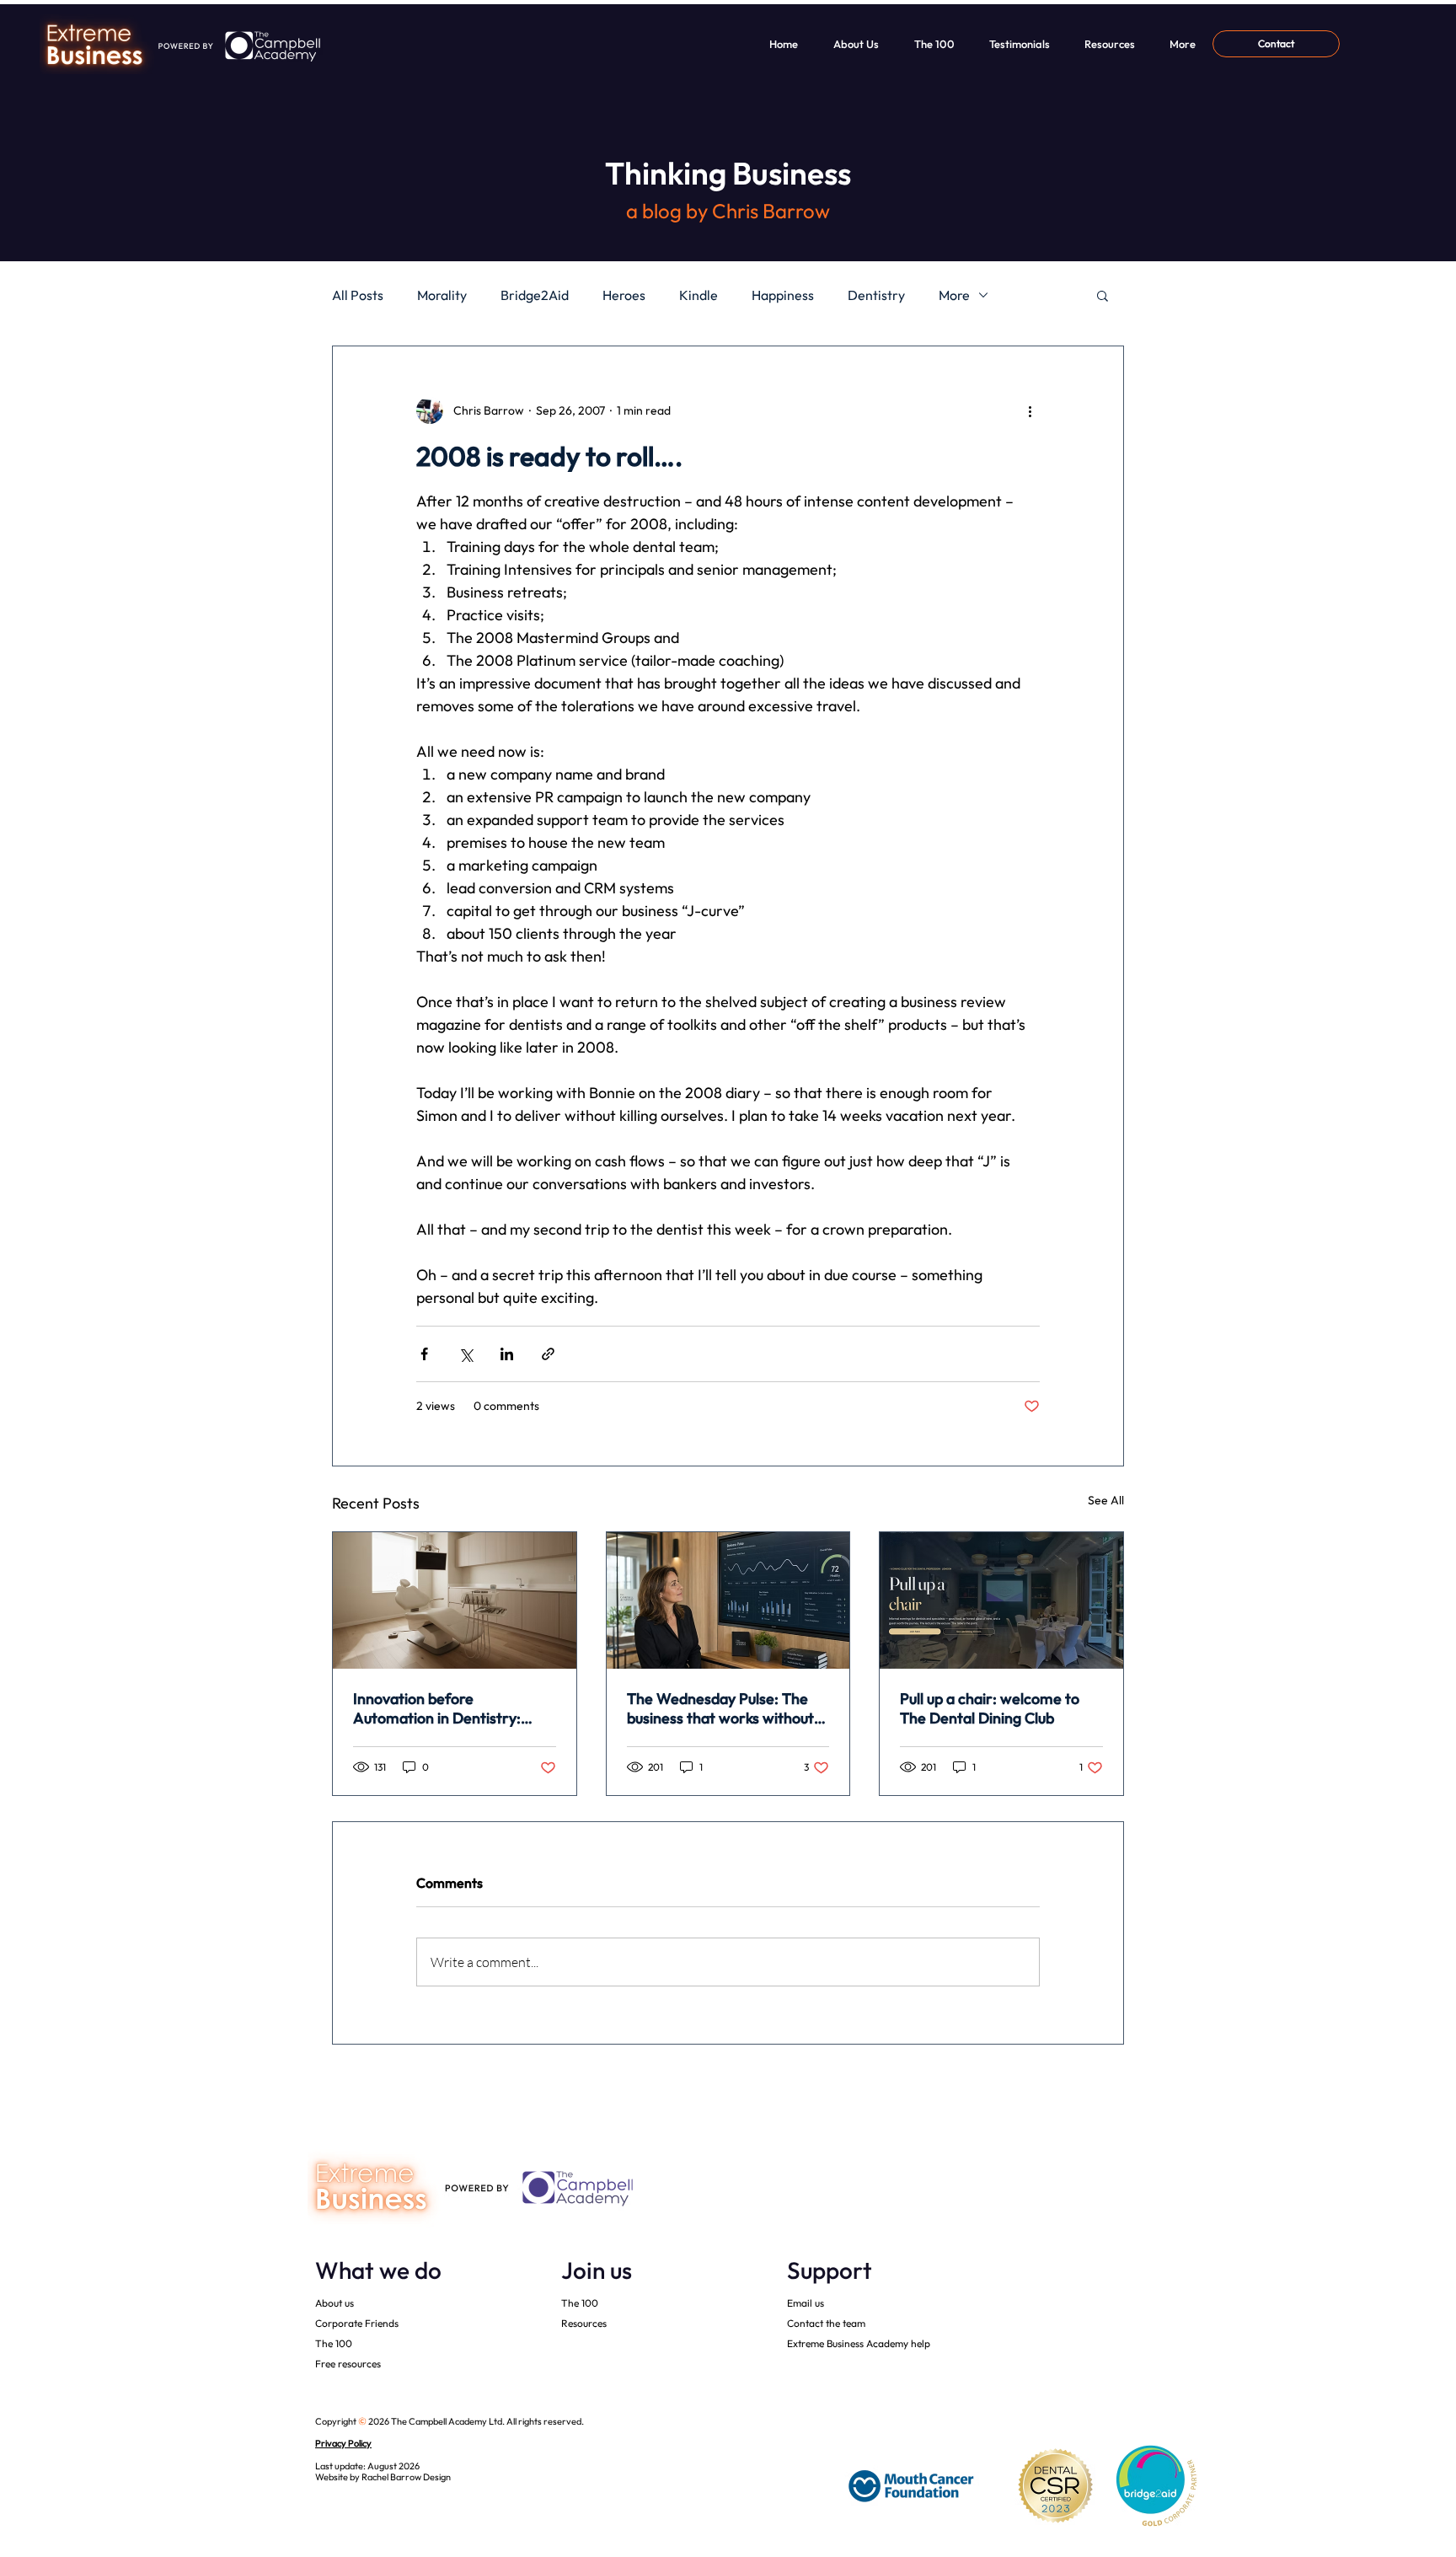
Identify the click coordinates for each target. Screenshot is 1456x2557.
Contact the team (826, 2323)
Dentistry (876, 295)
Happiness (783, 295)
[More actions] (1030, 410)
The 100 (334, 2343)
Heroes (624, 295)
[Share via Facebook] (424, 1354)
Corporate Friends (357, 2323)
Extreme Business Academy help (859, 2343)
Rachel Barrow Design (406, 2477)
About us (335, 2303)
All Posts (358, 295)
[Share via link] (548, 1354)
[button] (1103, 295)
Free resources (348, 2364)
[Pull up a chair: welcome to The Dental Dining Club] (1001, 1600)
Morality (442, 295)
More (954, 295)
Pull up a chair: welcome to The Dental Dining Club (990, 1708)
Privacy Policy (343, 2443)
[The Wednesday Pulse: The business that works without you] (728, 1600)
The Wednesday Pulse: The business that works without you (720, 1708)
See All (1106, 1500)
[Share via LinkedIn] (507, 1354)
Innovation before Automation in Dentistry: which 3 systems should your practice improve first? (448, 1708)
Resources (584, 2323)
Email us (806, 2303)
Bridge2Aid (535, 295)
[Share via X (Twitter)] (466, 1354)
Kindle (699, 295)
